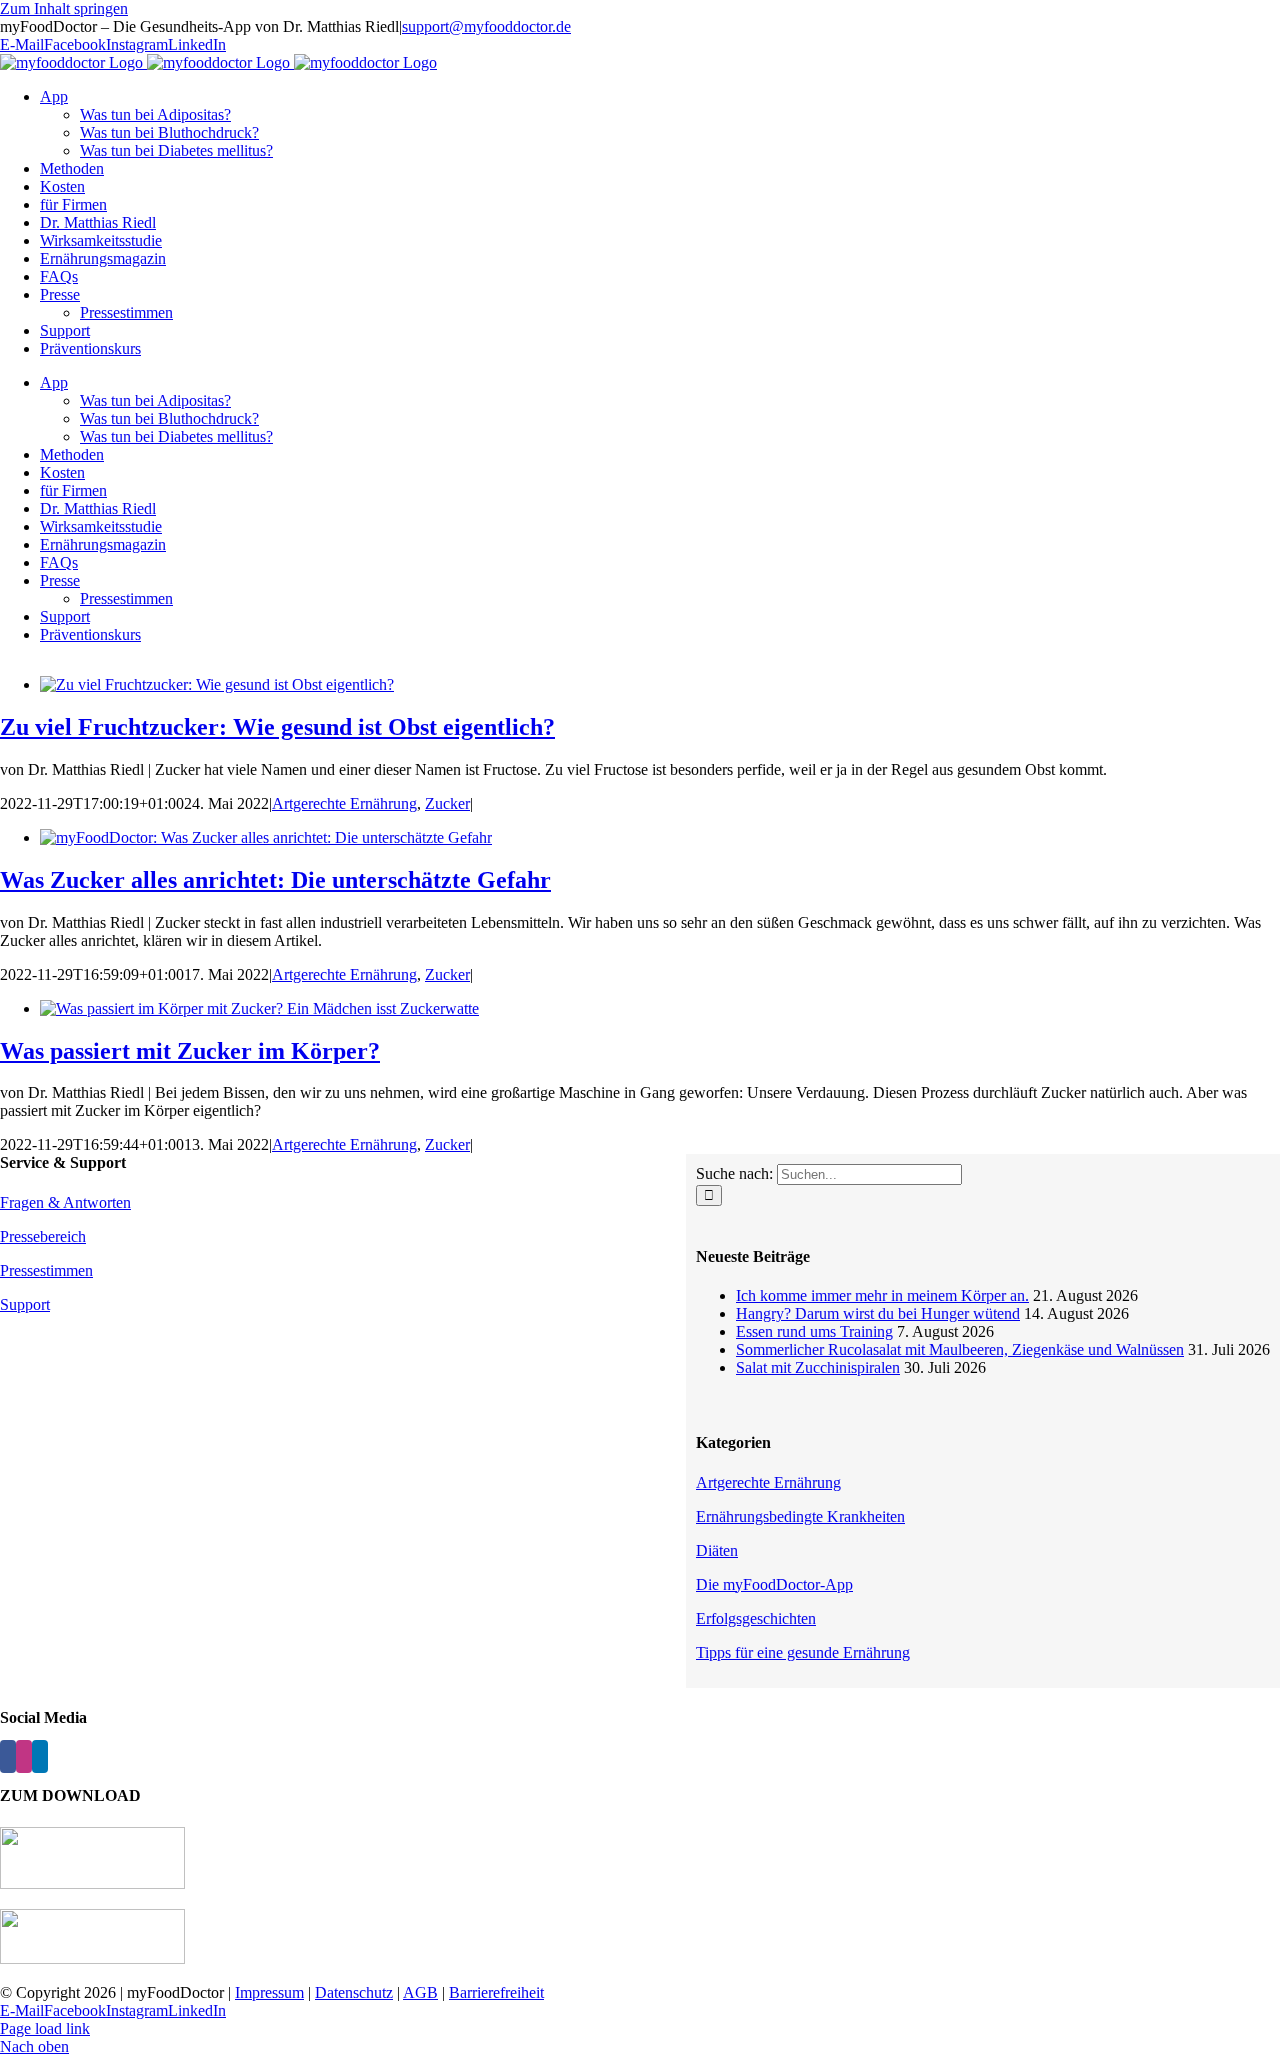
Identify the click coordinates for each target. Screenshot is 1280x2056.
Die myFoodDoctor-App (774, 1584)
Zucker (447, 803)
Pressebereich (43, 1236)
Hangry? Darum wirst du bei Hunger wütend (878, 1313)
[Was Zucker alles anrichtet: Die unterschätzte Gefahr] (266, 837)
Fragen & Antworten (65, 1202)
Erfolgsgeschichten (756, 1618)
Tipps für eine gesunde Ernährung (803, 1652)
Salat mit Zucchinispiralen (818, 1367)
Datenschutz (354, 1992)
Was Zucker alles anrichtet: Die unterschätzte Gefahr (275, 880)
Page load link (45, 2028)
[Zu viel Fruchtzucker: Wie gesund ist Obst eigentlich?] (217, 684)
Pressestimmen (46, 1270)
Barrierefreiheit (496, 1992)
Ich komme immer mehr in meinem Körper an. (882, 1295)
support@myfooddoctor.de (486, 26)
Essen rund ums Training (814, 1331)
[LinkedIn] (40, 1756)
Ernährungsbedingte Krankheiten (800, 1516)
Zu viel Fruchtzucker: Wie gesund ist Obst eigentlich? (277, 727)
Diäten (717, 1550)
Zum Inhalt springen (64, 8)
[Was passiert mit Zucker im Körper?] (259, 1008)
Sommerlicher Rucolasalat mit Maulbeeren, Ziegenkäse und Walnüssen (960, 1349)
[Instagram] (24, 1756)
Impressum (269, 1992)
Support (25, 1304)
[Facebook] (8, 1756)
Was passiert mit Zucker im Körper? (190, 1051)
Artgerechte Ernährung (344, 803)
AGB (420, 1992)
